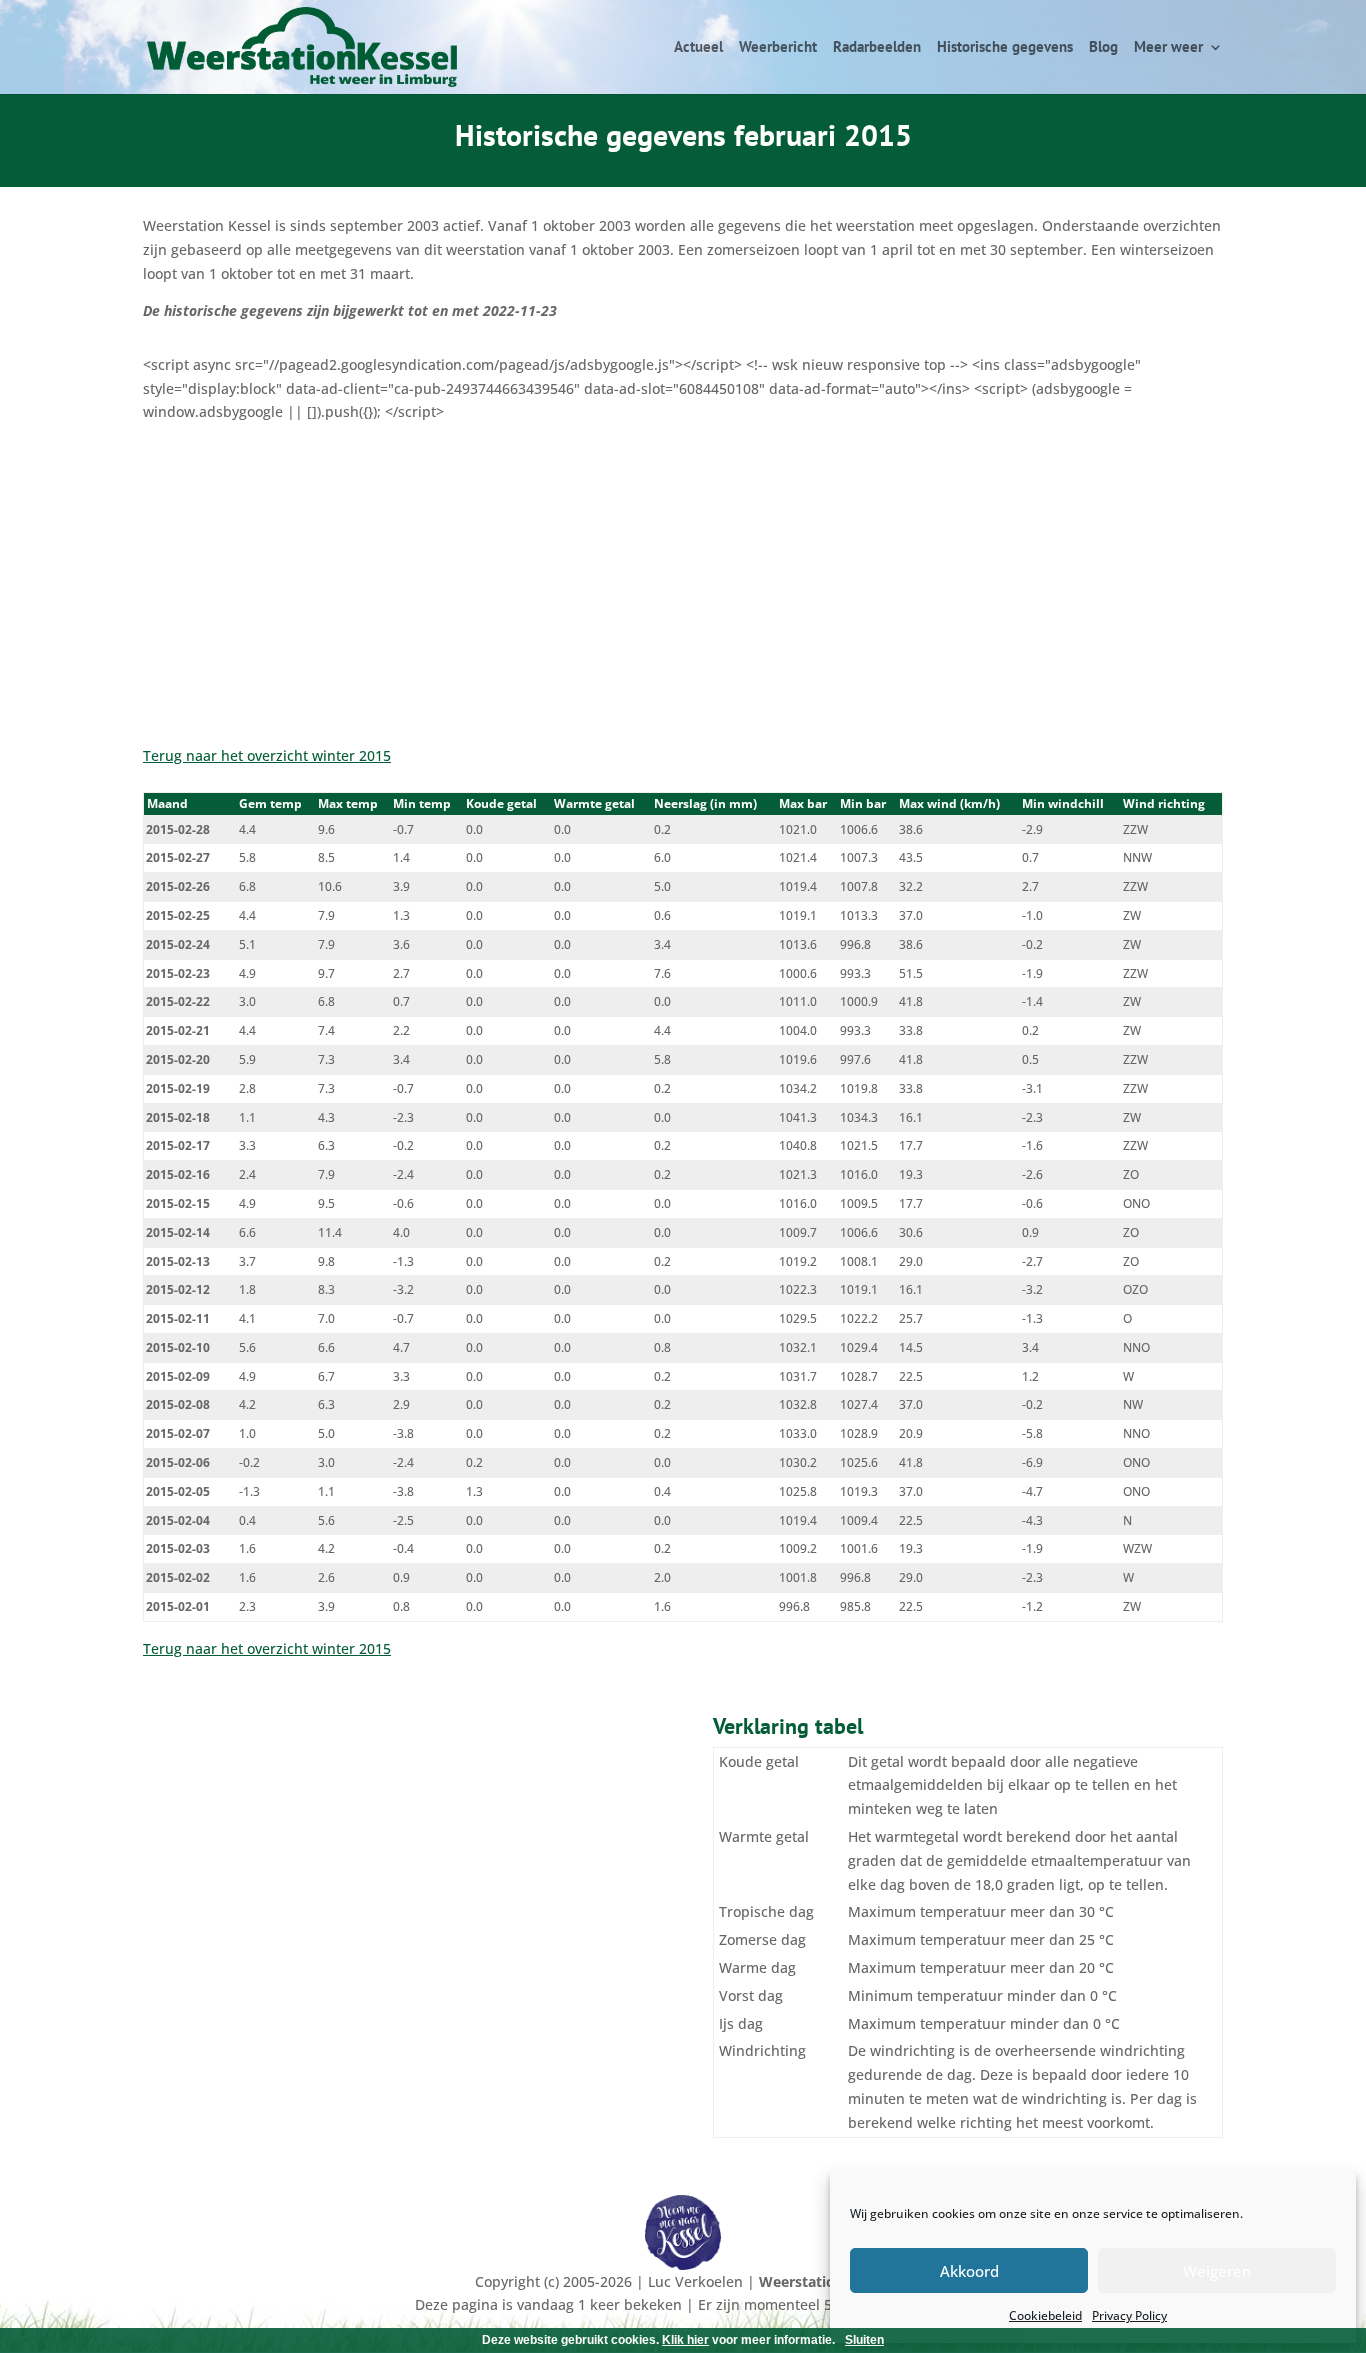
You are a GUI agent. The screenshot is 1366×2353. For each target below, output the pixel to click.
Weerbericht (778, 48)
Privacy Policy (1129, 2315)
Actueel (698, 48)
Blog (1103, 48)
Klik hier (685, 2340)
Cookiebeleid (1045, 2315)
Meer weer (1168, 48)
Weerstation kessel (825, 2281)
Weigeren (1217, 2271)
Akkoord (969, 2271)
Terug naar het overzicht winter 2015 (267, 755)
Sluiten (864, 2340)
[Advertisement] (683, 574)
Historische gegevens (1005, 48)
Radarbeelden (877, 48)
